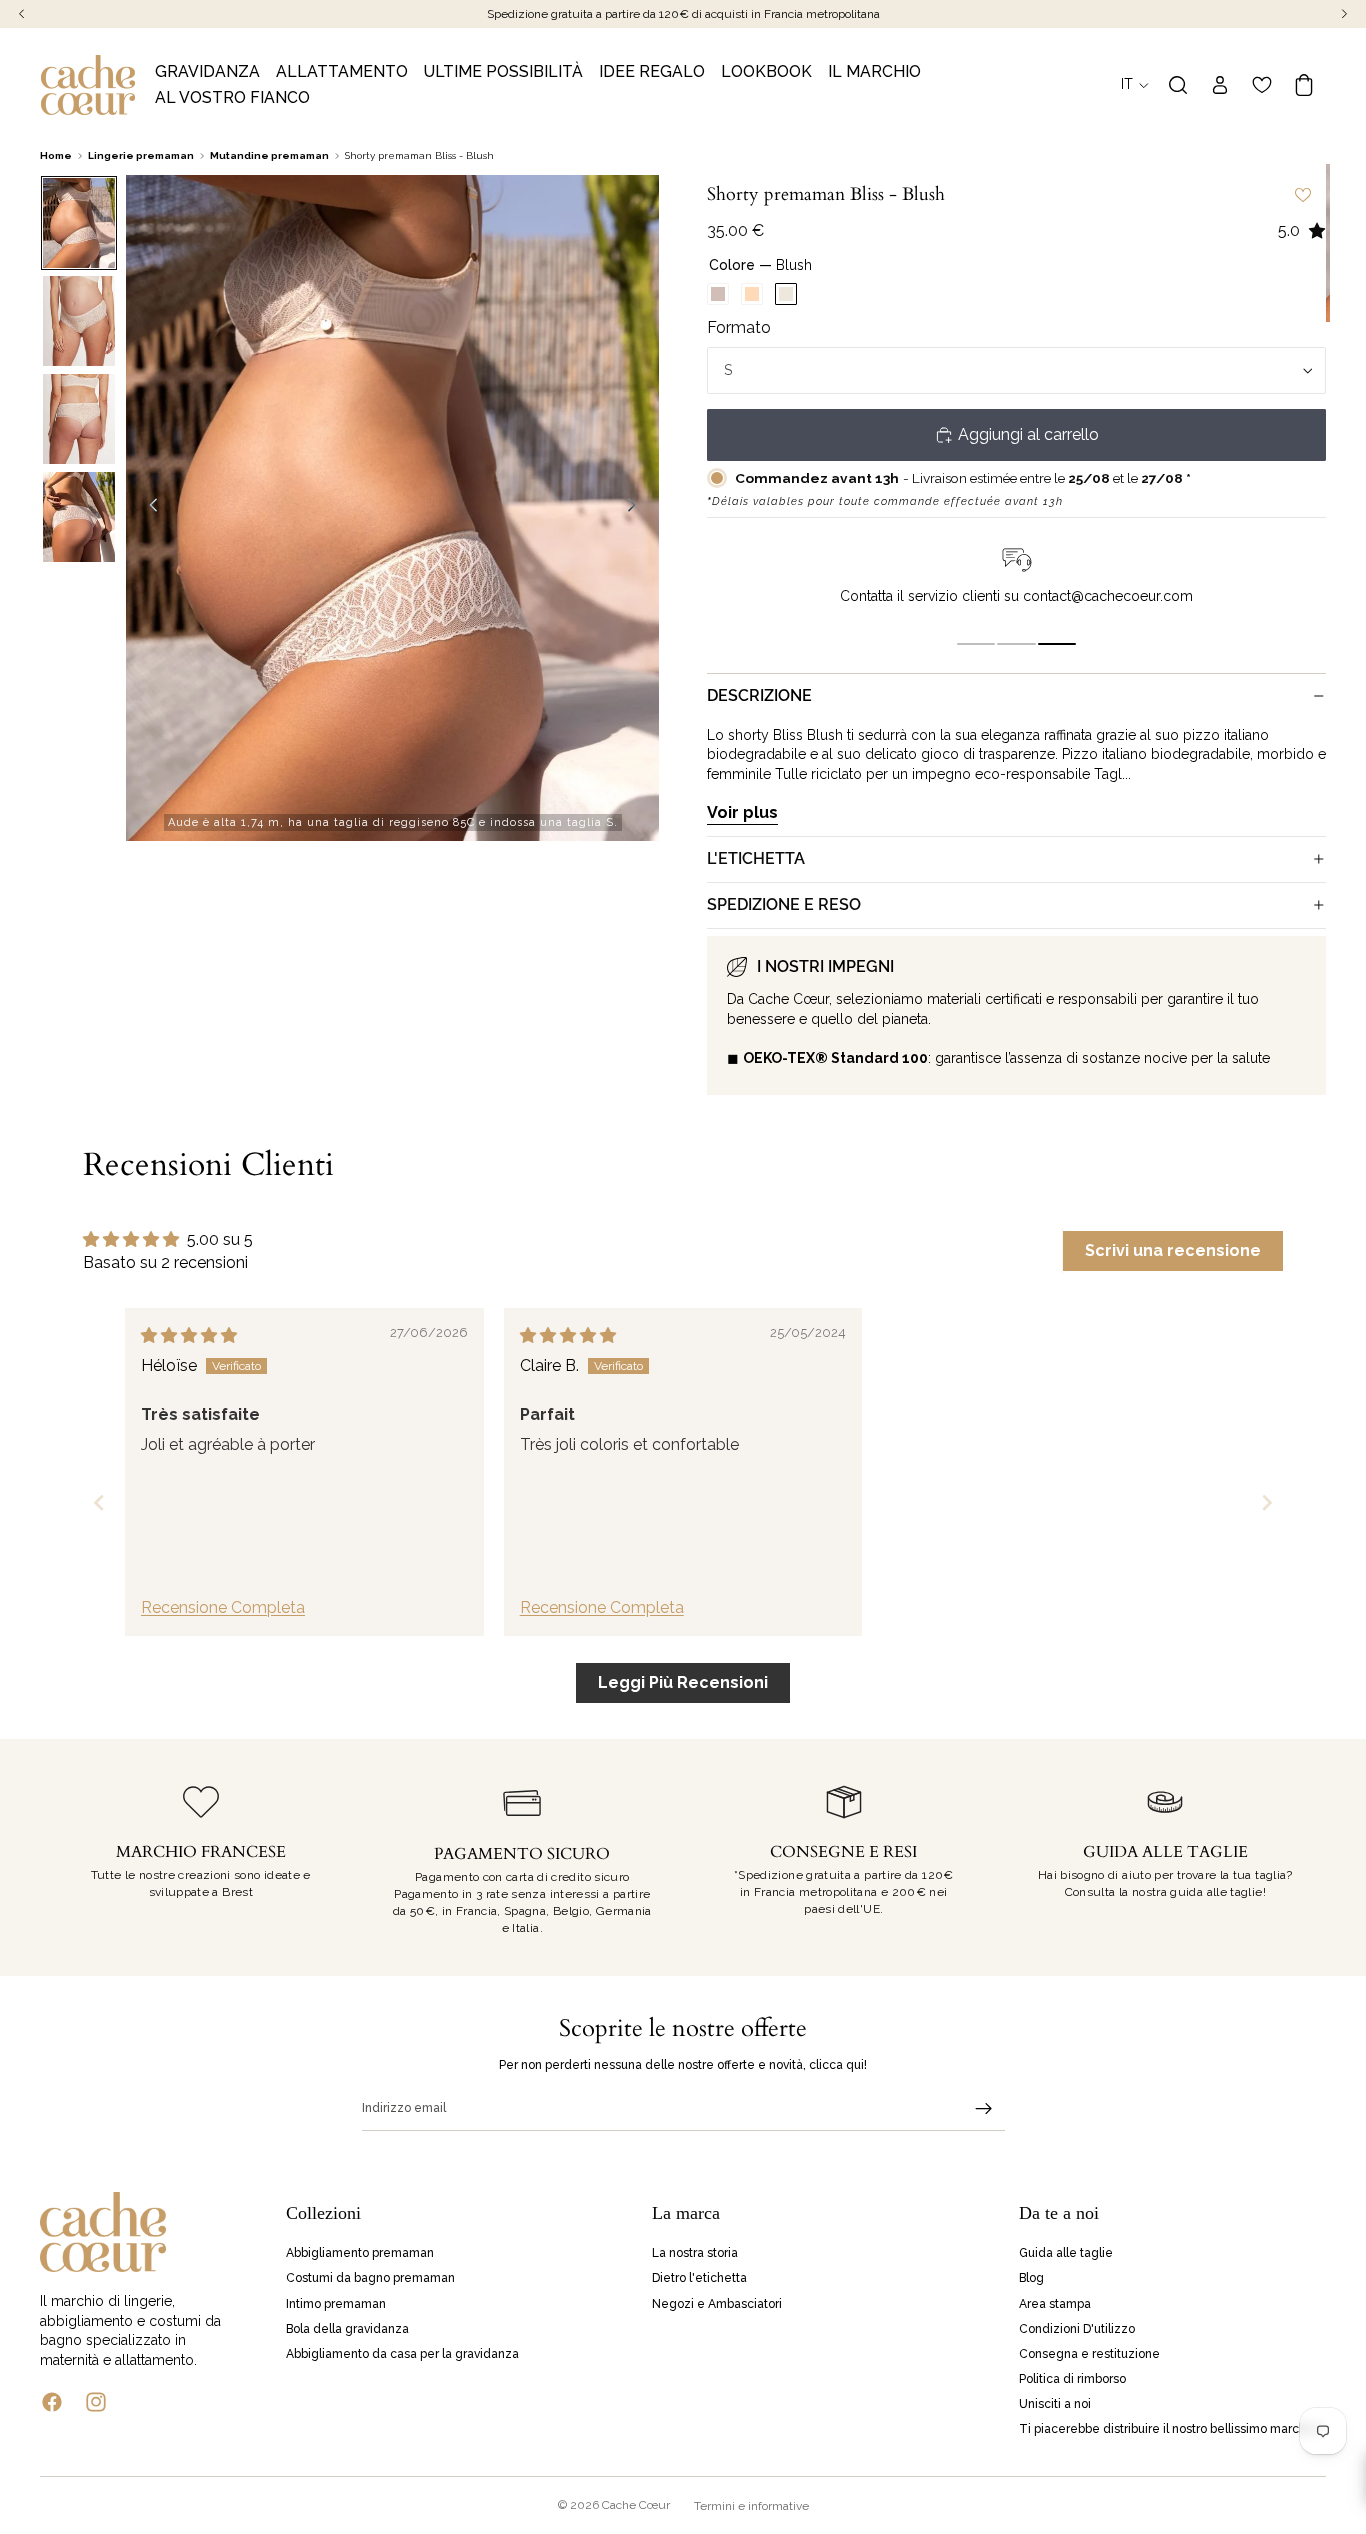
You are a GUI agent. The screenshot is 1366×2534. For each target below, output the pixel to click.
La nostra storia (695, 2253)
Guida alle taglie (1066, 2253)
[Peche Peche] (752, 294)
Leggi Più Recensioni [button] (683, 1682)
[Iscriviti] (984, 2109)
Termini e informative (751, 2506)
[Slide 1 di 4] (79, 223)
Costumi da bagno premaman (370, 2278)
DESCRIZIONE (759, 695)
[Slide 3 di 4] (79, 419)
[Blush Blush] (786, 294)
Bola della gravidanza (347, 2328)
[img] (189, 1335)
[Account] (1220, 85)
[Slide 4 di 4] (79, 517)
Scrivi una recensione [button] (1173, 1250)
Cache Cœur (636, 2505)
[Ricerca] (1178, 85)
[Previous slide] (99, 1502)
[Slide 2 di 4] (79, 321)
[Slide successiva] (637, 508)
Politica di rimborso (1072, 2379)
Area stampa (1055, 2303)
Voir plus (742, 812)
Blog (1031, 2278)
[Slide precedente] (148, 508)
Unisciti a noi (1055, 2404)
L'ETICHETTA (756, 858)
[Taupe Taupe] (718, 294)
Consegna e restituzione (1089, 2354)
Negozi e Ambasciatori (717, 2303)
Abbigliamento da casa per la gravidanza (402, 2354)
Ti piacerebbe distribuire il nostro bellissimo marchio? (1170, 2429)
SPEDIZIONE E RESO (784, 904)
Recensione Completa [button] (223, 1607)
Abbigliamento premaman (360, 2253)
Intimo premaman (336, 2303)
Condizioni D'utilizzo (1077, 2328)
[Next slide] (1267, 1502)
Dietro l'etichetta (699, 2278)
